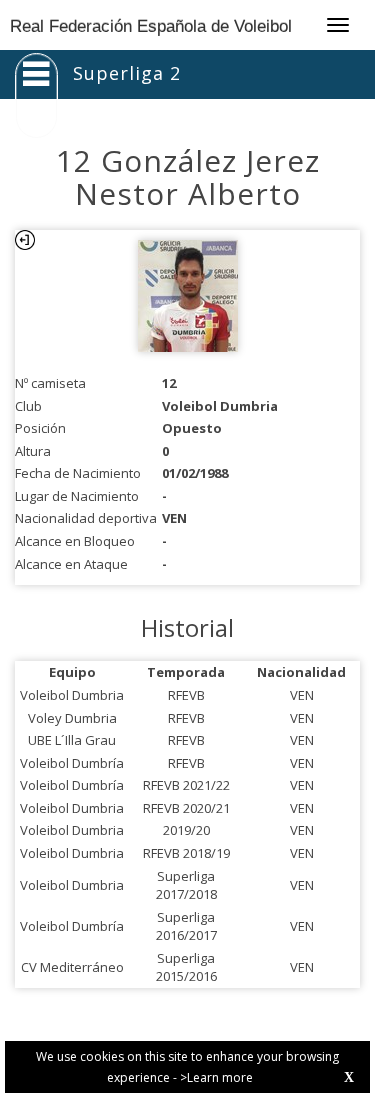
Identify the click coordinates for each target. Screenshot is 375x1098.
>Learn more (216, 1077)
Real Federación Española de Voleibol (151, 26)
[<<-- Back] (25, 240)
